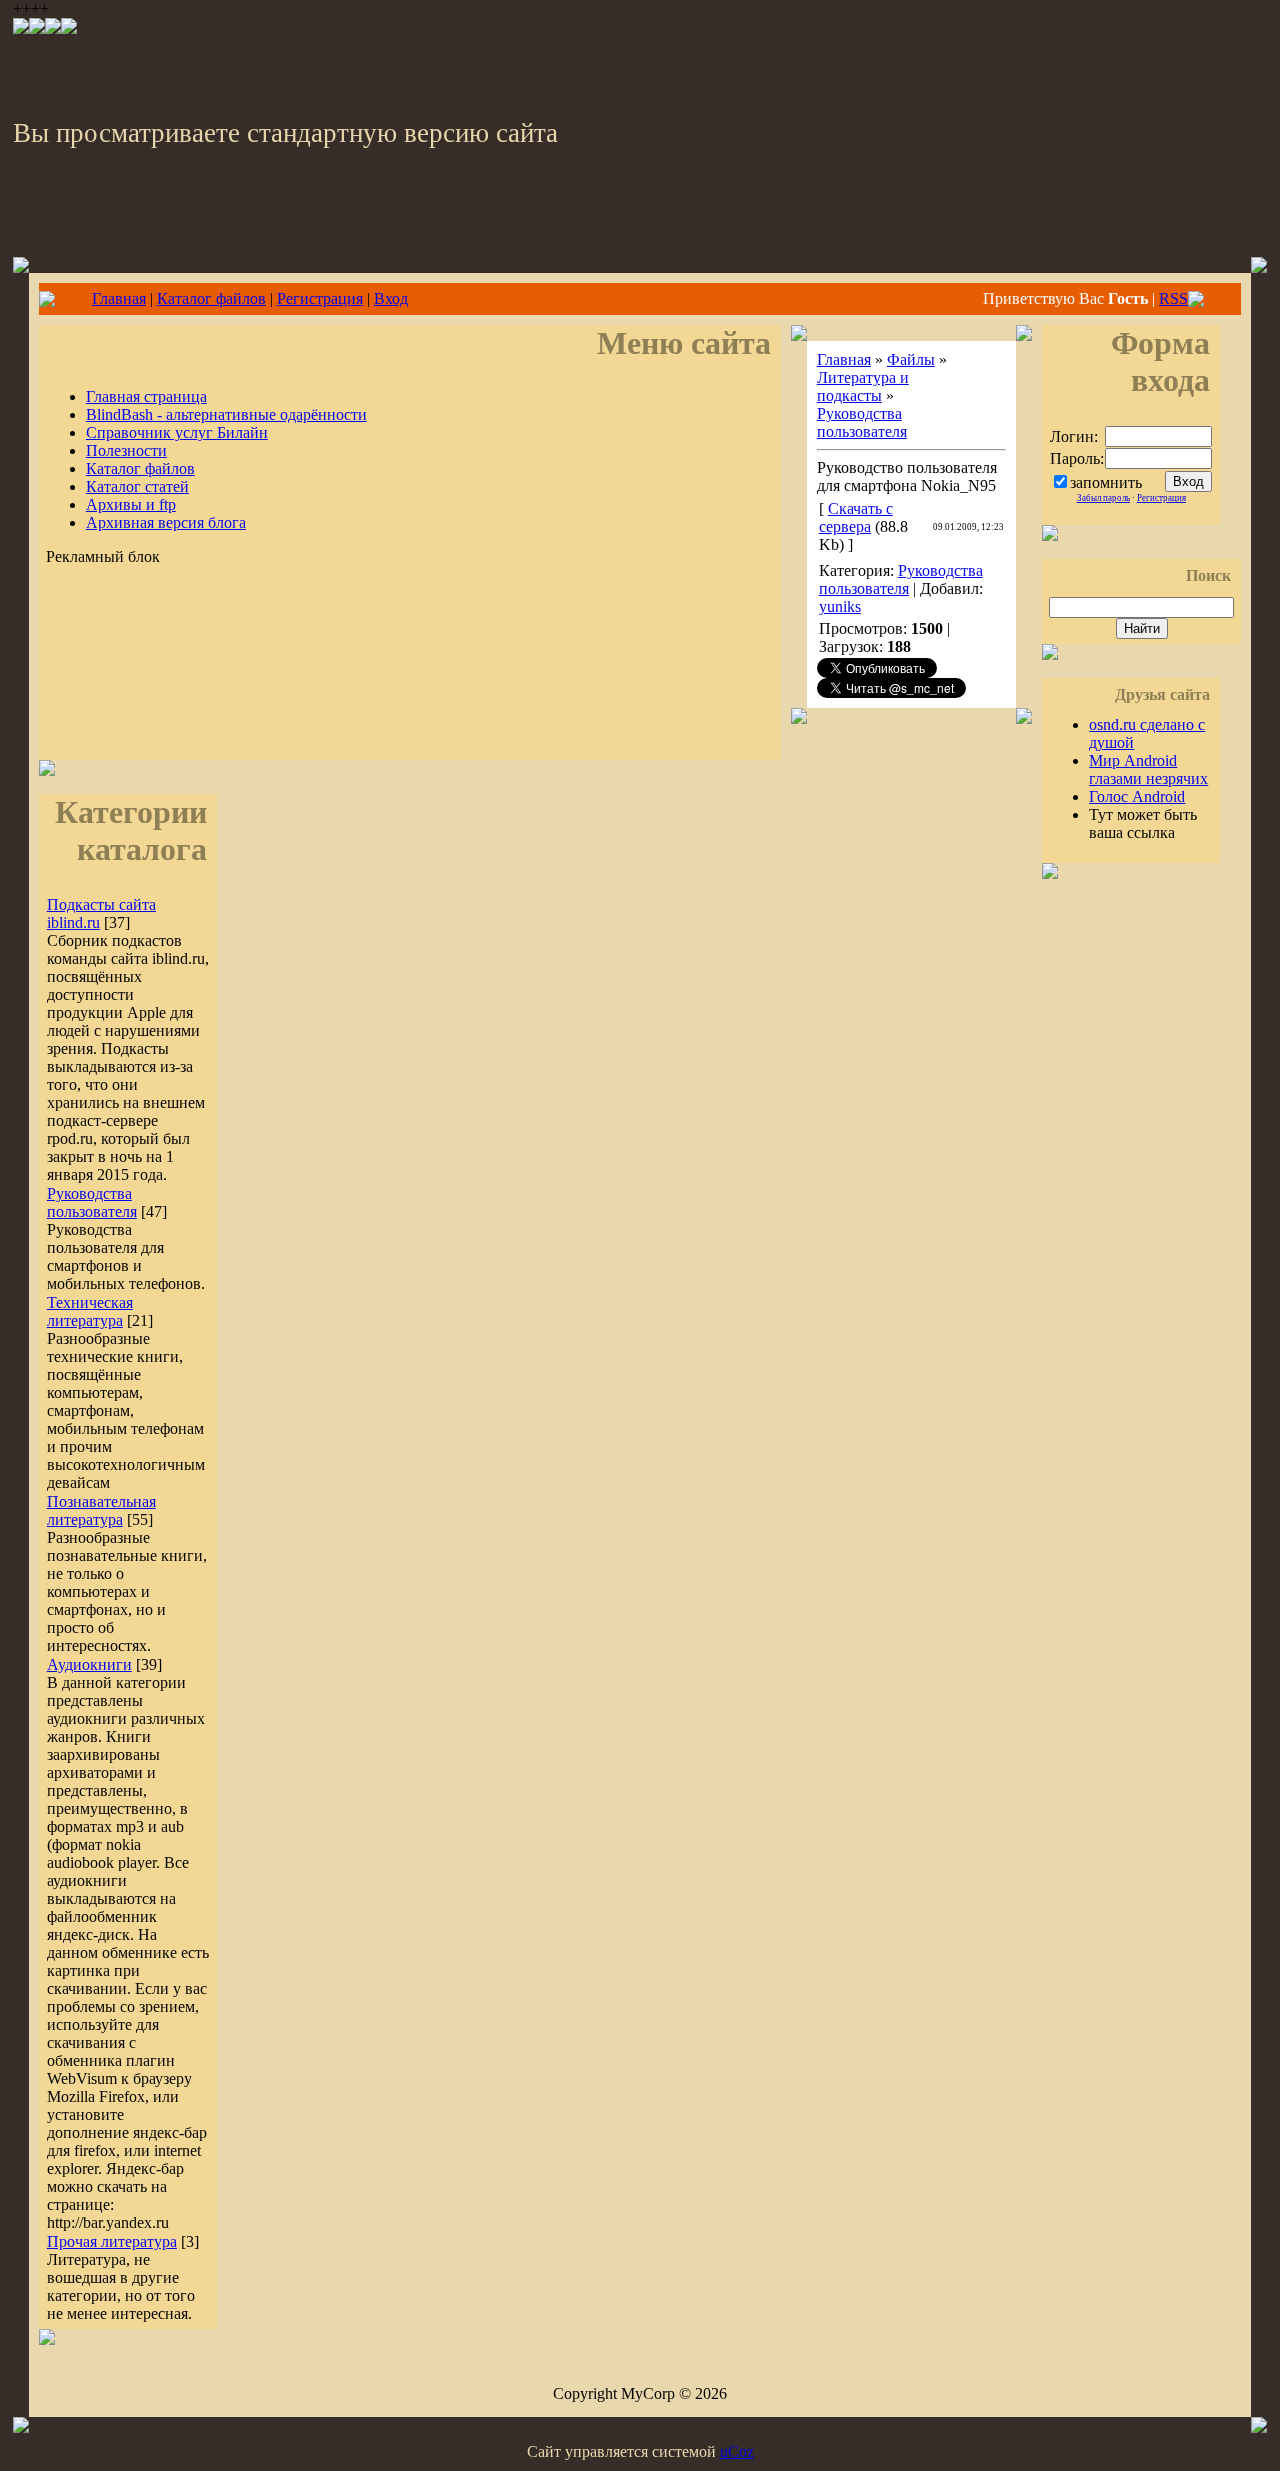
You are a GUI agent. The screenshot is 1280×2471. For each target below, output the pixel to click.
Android (1137, 796)
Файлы (911, 359)
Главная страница (146, 396)
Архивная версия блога (166, 522)
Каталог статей (137, 486)
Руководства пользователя (92, 1202)
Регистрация (320, 298)
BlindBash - (226, 414)
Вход (391, 298)
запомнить (1106, 482)
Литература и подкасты (863, 386)
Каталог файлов (211, 298)
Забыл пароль (1103, 498)
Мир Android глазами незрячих (1148, 769)
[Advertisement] (410, 695)
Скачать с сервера (856, 517)
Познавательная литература (101, 1510)
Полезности (126, 450)
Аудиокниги (89, 1664)
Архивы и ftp (131, 504)
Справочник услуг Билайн (177, 432)
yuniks (840, 606)
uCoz (737, 2451)
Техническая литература (90, 1311)
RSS (1173, 298)
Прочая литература (112, 2241)
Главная (119, 298)
